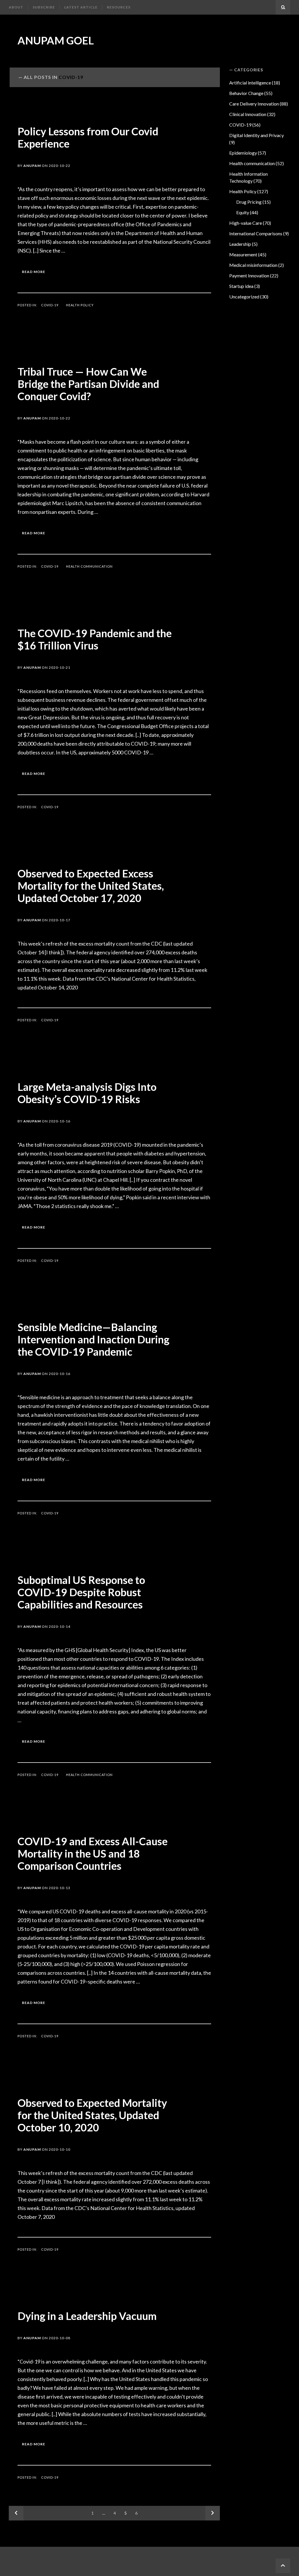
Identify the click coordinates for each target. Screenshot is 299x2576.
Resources (119, 7)
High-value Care (246, 223)
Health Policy (80, 305)
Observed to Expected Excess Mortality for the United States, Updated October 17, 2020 (91, 886)
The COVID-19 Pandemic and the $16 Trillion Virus (95, 639)
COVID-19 (50, 305)
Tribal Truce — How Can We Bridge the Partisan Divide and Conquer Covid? (88, 384)
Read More (34, 272)
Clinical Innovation (248, 114)
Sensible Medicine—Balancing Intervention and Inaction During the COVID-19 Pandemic (93, 1339)
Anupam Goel (56, 40)
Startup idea (241, 286)
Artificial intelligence (250, 83)
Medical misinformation (253, 265)
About (16, 7)
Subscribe (44, 7)
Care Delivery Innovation (254, 104)
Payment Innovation (249, 275)
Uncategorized (244, 297)
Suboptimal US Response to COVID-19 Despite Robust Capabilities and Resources (81, 1592)
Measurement (243, 254)
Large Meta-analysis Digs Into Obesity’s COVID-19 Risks (87, 1093)
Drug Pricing (249, 202)
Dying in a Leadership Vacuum (87, 2316)
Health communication (89, 566)
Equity (243, 212)
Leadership (240, 244)
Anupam (32, 166)
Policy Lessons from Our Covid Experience (88, 137)
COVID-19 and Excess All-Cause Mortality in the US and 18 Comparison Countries (93, 1853)
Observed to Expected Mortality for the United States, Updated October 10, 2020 (92, 2115)
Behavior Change (246, 93)
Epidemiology (243, 153)
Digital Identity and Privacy (257, 135)
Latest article (81, 7)
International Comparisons (256, 233)
